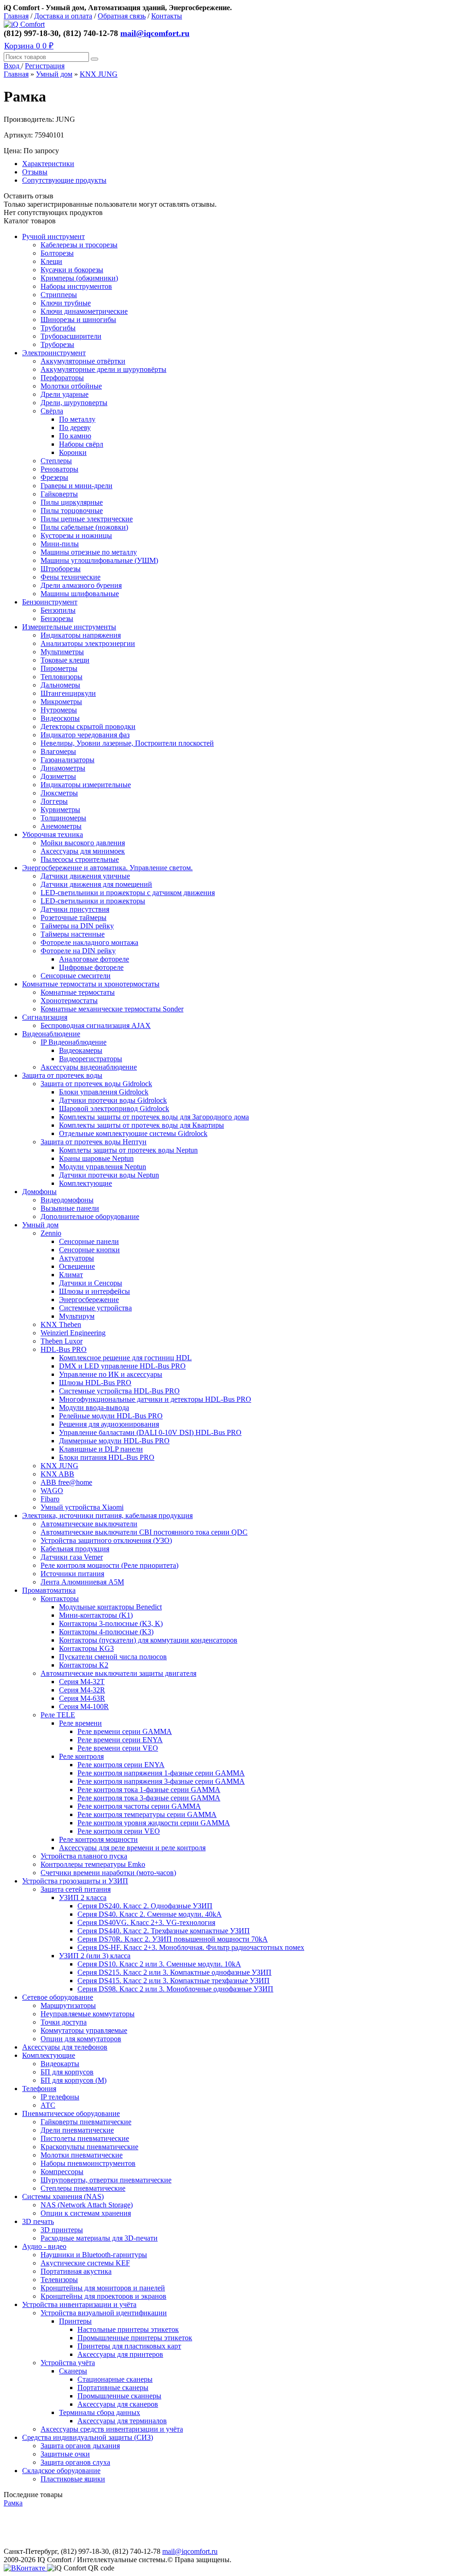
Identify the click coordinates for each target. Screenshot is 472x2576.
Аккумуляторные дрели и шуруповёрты (103, 369)
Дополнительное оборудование (90, 1216)
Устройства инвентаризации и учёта (79, 2304)
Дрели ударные (65, 394)
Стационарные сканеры (115, 2379)
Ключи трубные (66, 303)
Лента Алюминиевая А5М (82, 1582)
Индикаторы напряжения (81, 635)
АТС (48, 2105)
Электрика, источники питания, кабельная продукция (107, 1515)
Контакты (167, 16)
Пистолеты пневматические (85, 2138)
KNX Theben (61, 1324)
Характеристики (48, 164)
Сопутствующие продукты (64, 180)
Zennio (51, 1233)
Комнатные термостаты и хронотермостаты (91, 984)
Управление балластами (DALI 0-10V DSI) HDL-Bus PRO (150, 1432)
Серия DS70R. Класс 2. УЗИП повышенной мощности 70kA (173, 1939)
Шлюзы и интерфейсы (94, 1291)
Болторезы (57, 253)
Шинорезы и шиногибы (78, 320)
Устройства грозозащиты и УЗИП (75, 1881)
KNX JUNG (99, 74)
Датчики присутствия (75, 909)
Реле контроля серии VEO (119, 1831)
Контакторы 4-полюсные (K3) (106, 1632)
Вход (12, 66)
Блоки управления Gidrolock (104, 1092)
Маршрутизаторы (68, 2005)
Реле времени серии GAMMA (125, 1731)
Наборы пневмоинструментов (88, 2163)
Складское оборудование (61, 2471)
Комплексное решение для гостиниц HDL (125, 1358)
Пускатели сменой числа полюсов (113, 1657)
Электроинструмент (54, 353)
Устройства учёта (68, 2363)
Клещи (51, 261)
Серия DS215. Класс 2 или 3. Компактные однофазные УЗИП (174, 1972)
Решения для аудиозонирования (109, 1424)
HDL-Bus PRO (64, 1349)
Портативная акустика (76, 2271)
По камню (75, 436)
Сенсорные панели (89, 1241)
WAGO (52, 1491)
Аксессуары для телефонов (65, 2047)
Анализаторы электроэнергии (88, 643)
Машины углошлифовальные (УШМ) (99, 560)
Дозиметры (58, 776)
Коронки (73, 452)
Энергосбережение (89, 1300)
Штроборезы (61, 569)
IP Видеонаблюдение (74, 1042)
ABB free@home (66, 1482)
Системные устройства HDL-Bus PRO (119, 1391)
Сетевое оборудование (58, 1997)
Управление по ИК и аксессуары (111, 1374)
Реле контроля (81, 1756)
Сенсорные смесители (76, 976)
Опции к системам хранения (86, 2213)
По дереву (75, 427)
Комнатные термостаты (78, 992)
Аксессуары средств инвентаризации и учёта (112, 2429)
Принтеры (75, 2321)
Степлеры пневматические (83, 2188)
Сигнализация (45, 1017)
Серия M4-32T (82, 1682)
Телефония (39, 2089)
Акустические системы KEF (85, 2263)
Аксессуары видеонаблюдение (89, 1067)
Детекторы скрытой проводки (88, 726)
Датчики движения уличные (85, 876)
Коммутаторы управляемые (84, 2030)
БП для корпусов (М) (74, 2080)
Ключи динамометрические (84, 311)
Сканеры (73, 2371)
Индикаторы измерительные (86, 785)
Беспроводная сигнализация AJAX (96, 1025)
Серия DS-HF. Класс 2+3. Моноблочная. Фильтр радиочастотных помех (191, 1947)
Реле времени (80, 1723)
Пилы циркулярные (72, 502)
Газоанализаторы (68, 760)
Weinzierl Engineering (73, 1333)
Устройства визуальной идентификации (104, 2313)
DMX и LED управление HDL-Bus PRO (122, 1366)
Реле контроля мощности (98, 1839)
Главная (16, 16)
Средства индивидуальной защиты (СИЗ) (88, 2437)
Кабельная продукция (75, 1549)
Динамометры (63, 768)
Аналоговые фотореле (94, 959)
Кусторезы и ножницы (76, 535)
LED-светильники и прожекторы (93, 901)
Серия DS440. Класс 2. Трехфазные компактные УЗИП (164, 1931)
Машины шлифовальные (80, 594)
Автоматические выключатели (89, 1524)
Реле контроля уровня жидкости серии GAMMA (154, 1823)
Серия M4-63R (82, 1698)
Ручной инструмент (53, 236)
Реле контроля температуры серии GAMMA (147, 1814)
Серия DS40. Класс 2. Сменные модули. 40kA (150, 1914)
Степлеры (56, 461)
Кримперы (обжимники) (79, 278)
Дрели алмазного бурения (81, 585)
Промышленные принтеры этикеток (135, 2338)
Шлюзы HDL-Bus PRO (95, 1383)
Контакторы (60, 1599)
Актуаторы (77, 1258)
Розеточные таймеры (74, 917)
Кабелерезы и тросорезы (79, 245)
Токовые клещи (65, 660)
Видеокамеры (81, 1050)
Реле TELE (58, 1715)
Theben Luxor (62, 1341)
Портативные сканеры (113, 2388)
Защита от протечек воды (62, 1075)
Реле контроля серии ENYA (121, 1765)
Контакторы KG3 (86, 1648)
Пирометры (59, 668)
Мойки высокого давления (83, 843)
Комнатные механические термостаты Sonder (112, 1009)
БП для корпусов (67, 2072)
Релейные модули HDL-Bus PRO (111, 1416)
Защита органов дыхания (80, 2446)
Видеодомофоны (67, 1200)
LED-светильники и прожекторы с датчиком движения (128, 893)
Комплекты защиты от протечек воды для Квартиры (142, 1125)
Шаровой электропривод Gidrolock (114, 1109)
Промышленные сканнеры (119, 2396)
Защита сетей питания (76, 1889)
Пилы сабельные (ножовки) (84, 527)
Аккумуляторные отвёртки (83, 361)
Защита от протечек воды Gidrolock (96, 1084)
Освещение (77, 1266)
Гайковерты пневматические (86, 2122)
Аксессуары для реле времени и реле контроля (132, 1848)
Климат (71, 1275)
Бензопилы (58, 610)
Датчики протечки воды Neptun (109, 1175)
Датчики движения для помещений (96, 884)
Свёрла (52, 411)
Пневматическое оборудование (71, 2113)
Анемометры (61, 826)
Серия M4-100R (84, 1706)
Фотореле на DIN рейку (78, 951)
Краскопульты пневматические (89, 2147)
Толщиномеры (63, 818)
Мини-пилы (60, 544)
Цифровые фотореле (91, 967)
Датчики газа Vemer (72, 1557)
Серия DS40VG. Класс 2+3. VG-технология (146, 1922)
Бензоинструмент (50, 602)
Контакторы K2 (84, 1665)
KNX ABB (57, 1474)
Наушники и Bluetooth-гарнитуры (94, 2255)
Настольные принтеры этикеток (128, 2329)
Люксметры (59, 793)
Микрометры (61, 702)
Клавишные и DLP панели (101, 1449)
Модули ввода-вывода (94, 1408)
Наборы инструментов (76, 286)
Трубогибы (58, 328)
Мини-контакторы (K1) (96, 1615)
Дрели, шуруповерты (74, 403)
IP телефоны (60, 2097)
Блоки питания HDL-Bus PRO (107, 1457)
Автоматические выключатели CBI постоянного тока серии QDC (144, 1532)
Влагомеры (58, 751)
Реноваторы (59, 469)
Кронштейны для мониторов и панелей (103, 2288)
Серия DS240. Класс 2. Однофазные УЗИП (145, 1906)
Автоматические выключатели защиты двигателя (118, 1673)
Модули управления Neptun (103, 1167)
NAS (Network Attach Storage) (87, 2205)
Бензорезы (57, 619)
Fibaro (50, 1499)
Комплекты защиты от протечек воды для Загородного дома (154, 1117)
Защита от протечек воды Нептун (94, 1142)
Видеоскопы (60, 718)
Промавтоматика (49, 1590)
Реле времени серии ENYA (120, 1740)
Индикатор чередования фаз (85, 735)
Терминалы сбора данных (100, 2412)
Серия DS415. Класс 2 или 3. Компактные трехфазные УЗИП (174, 1981)
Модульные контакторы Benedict (110, 1607)
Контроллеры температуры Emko (93, 1864)
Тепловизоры (62, 677)
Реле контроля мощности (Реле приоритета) (109, 1565)
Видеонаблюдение (51, 1034)
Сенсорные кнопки (89, 1250)
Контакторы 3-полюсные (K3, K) (111, 1623)
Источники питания (72, 1574)
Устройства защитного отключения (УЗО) (106, 1540)
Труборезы (57, 344)
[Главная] (24, 24)
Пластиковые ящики (73, 2479)
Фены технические (71, 577)
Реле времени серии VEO (118, 1748)
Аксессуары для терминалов (122, 2421)
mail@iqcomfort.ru (155, 33)
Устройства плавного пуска (84, 1856)
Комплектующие (86, 1183)
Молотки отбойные (71, 386)
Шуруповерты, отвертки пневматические (106, 2180)
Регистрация (45, 66)
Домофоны (39, 1192)
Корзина (29, 46)
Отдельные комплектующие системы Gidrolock (133, 1133)
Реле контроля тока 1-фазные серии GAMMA (149, 1790)
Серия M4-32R (82, 1690)
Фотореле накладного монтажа (89, 942)
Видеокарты (60, 2064)
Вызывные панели (70, 1208)
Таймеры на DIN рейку (77, 926)
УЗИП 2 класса (83, 1898)
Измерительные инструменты (69, 627)
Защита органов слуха (75, 2462)
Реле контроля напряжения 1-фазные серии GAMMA (161, 1773)
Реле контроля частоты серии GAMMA (139, 1806)
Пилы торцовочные (72, 511)
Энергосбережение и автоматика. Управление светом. (107, 868)
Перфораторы (62, 378)
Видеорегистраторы (91, 1059)
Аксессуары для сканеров (118, 2404)
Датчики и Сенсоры (91, 1283)
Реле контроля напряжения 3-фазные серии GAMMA (161, 1781)
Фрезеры (54, 477)
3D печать (38, 2221)
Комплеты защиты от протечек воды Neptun (128, 1150)
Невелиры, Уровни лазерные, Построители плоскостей (127, 743)
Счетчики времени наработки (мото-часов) (108, 1873)
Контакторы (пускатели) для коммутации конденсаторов (148, 1640)
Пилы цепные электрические (87, 519)
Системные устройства (95, 1308)
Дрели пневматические (77, 2130)
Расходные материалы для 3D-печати (99, 2238)
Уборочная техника (53, 834)
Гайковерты (59, 494)
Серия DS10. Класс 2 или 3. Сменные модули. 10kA (159, 1964)
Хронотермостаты (69, 1001)
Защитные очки (65, 2454)
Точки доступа (64, 2022)
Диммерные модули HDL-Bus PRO (114, 1441)
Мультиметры (62, 652)
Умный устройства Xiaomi (82, 1507)
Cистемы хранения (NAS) (63, 2196)
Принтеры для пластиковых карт (129, 2346)
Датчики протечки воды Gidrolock (113, 1100)
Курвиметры (60, 810)
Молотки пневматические (82, 2155)
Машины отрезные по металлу (89, 552)
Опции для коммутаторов (81, 2039)
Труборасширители (71, 336)
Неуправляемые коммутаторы (88, 2014)
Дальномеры (60, 685)
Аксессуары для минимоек (83, 851)
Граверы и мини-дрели (77, 486)
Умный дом (54, 74)
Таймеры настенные (73, 934)
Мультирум (77, 1316)
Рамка (13, 2503)
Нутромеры (59, 710)
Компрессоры (62, 2172)
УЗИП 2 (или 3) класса (95, 1956)
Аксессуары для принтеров (120, 2354)
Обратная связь (122, 16)
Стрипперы (59, 295)
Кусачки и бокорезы (72, 270)
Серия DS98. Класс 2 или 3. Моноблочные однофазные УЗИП (175, 1989)
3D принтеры (62, 2230)
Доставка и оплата (63, 16)
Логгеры (54, 801)
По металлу (77, 419)
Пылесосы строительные (80, 859)
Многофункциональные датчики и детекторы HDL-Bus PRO (155, 1399)
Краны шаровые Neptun (96, 1158)
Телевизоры (59, 2280)
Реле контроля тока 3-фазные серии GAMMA (149, 1798)
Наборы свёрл (81, 444)
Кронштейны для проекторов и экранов (103, 2296)
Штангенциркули (68, 693)
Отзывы (35, 172)
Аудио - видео (44, 2246)
